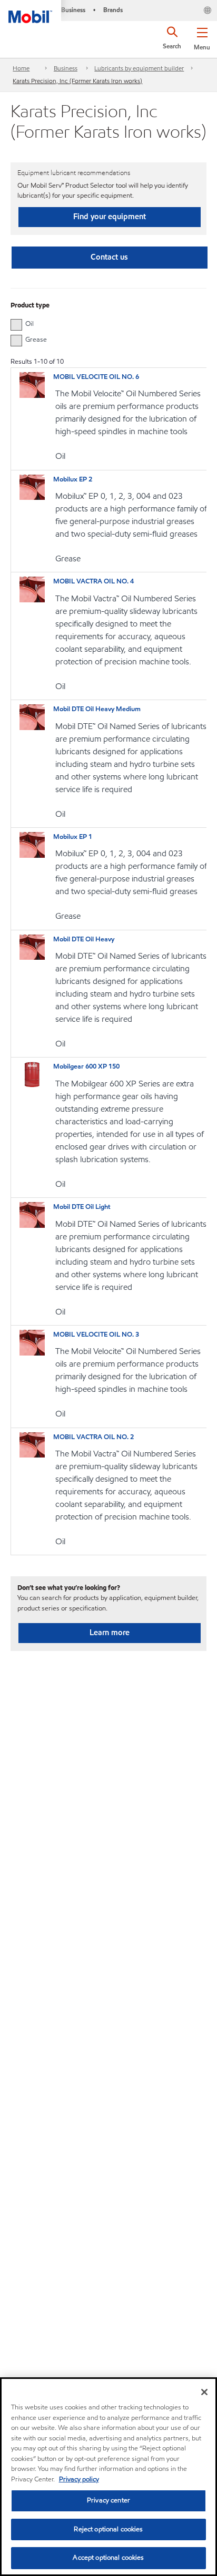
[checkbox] (16, 325)
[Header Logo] (31, 12)
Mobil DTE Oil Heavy (84, 939)
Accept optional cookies (108, 2558)
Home (21, 68)
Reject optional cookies (108, 2529)
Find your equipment (110, 217)
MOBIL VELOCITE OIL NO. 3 (96, 1335)
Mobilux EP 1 (73, 837)
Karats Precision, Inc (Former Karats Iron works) (77, 81)
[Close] (204, 2392)
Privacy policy (79, 2479)
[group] (103, 324)
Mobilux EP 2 (73, 479)
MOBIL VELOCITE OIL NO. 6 (96, 377)
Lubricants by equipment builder (139, 68)
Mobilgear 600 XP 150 (86, 1066)
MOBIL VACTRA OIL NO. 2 (93, 1437)
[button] (202, 37)
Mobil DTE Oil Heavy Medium (97, 709)
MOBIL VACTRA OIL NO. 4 (93, 581)
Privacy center (108, 2500)
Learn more (110, 1633)
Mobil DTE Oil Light (82, 1207)
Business (66, 68)
